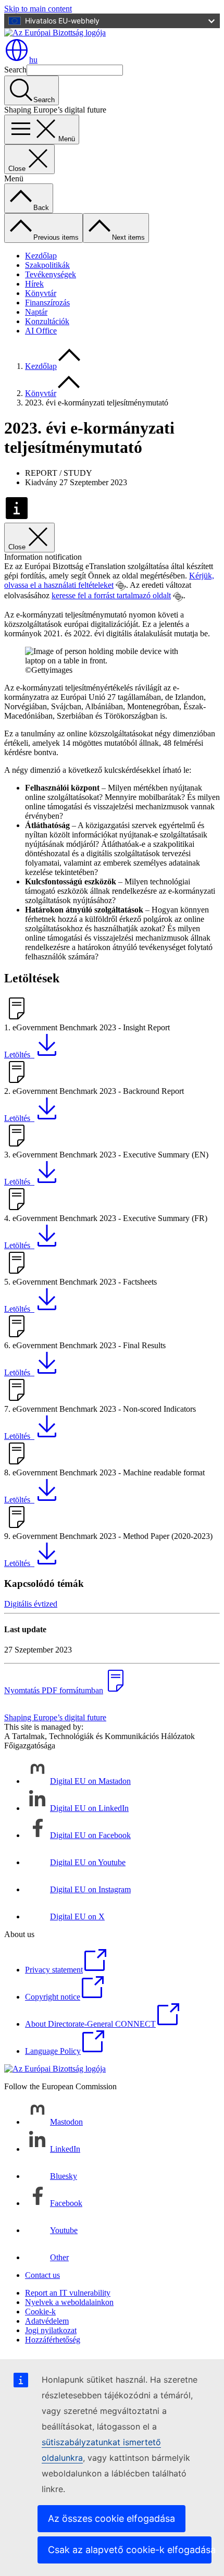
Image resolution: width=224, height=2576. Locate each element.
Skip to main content (38, 9)
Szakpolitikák (47, 265)
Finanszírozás (47, 303)
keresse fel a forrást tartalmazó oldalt (111, 595)
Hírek (34, 284)
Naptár (36, 312)
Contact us (42, 2275)
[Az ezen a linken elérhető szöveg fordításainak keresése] (121, 586)
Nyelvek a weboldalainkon (69, 2302)
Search (15, 70)
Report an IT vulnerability (68, 2293)
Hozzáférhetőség (53, 2340)
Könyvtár (41, 293)
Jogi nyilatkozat (51, 2330)
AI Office (41, 331)
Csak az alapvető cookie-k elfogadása (130, 2550)
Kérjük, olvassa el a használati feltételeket (109, 580)
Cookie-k (40, 2312)
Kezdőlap (41, 256)
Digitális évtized (31, 1604)
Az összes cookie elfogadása (111, 2518)
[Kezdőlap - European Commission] (55, 33)
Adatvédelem (47, 2321)
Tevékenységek (51, 274)
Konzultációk (47, 321)
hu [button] (33, 60)
